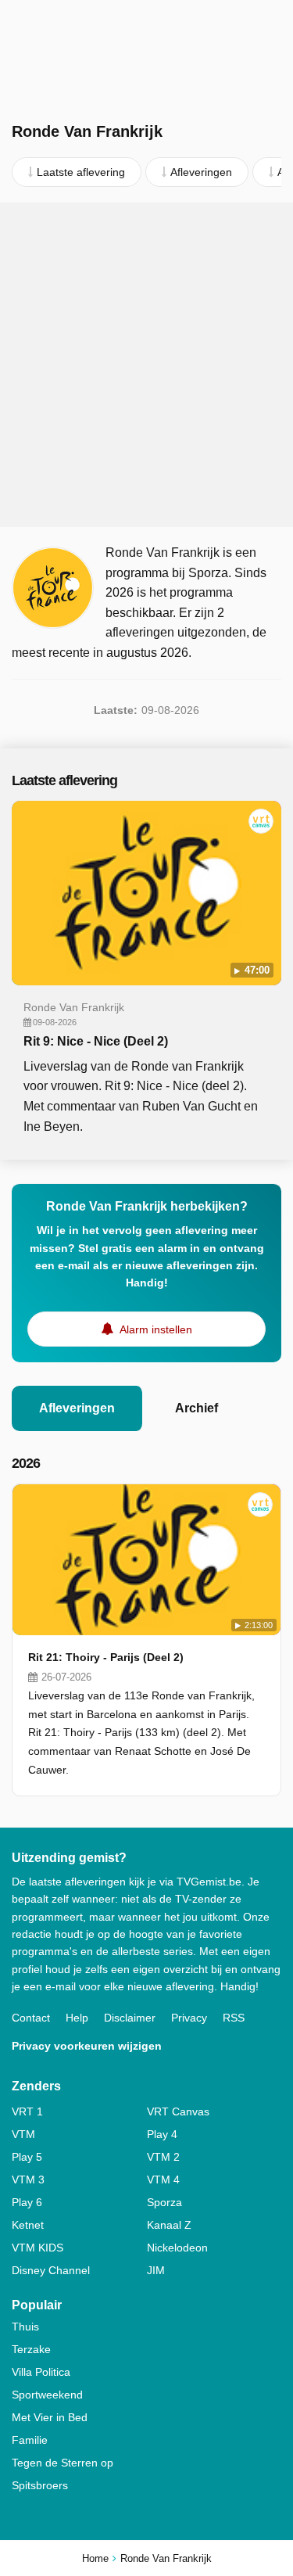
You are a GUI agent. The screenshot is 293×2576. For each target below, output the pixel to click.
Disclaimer (130, 2018)
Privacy (189, 2018)
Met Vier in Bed (50, 2417)
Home (95, 2558)
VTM (23, 2134)
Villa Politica (41, 2372)
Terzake (31, 2349)
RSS (234, 2018)
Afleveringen (77, 1408)
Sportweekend (47, 2395)
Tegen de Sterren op (63, 2463)
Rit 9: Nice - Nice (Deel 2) (96, 1041)
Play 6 (27, 2202)
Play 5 (27, 2157)
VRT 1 (27, 2111)
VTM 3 (28, 2180)
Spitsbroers (40, 2485)
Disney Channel (51, 2270)
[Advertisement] (146, 365)
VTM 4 (163, 2180)
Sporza (164, 2202)
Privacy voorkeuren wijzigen (87, 2046)
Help (77, 2018)
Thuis (25, 2327)
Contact (31, 2018)
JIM (156, 2270)
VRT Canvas (178, 2111)
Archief (197, 1408)
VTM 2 (163, 2157)
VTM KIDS (38, 2248)
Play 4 (162, 2134)
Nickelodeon (177, 2248)
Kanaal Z (169, 2225)
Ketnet (28, 2225)
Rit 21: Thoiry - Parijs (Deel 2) (106, 1657)
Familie (30, 2440)
